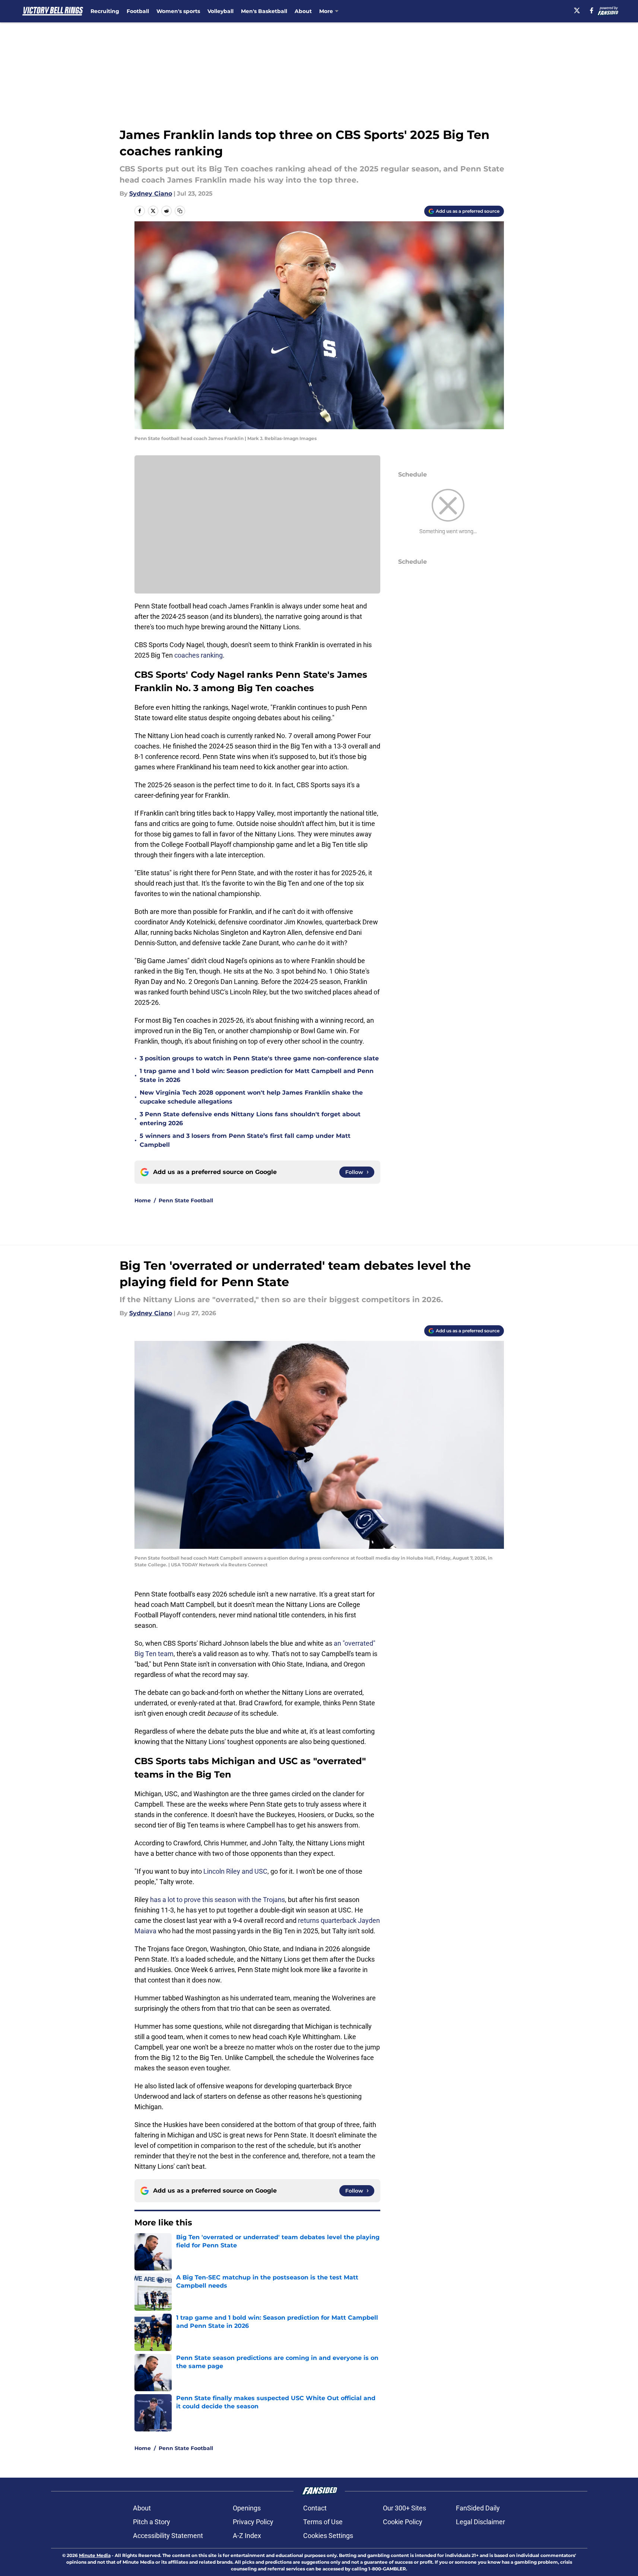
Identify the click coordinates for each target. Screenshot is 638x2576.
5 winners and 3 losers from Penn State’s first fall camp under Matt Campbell (245, 1140)
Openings (247, 2508)
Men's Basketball (264, 11)
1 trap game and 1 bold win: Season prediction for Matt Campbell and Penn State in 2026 (257, 1075)
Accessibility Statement (168, 2536)
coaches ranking (199, 655)
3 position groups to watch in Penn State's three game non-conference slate (259, 1058)
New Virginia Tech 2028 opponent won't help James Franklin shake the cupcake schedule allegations (251, 1097)
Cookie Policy (403, 2522)
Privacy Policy (253, 2522)
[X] (577, 10)
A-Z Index (247, 2536)
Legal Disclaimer (480, 2522)
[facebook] (592, 10)
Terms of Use (323, 2522)
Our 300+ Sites (404, 2508)
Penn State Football (186, 1200)
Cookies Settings (328, 2536)
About (303, 11)
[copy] (180, 211)
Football (138, 11)
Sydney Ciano (151, 194)
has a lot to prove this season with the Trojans (218, 1900)
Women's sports (178, 11)
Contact (315, 2508)
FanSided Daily (478, 2508)
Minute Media (95, 2555)
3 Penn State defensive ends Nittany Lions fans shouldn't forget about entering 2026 (250, 1119)
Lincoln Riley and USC (235, 1871)
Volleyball (220, 11)
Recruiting (105, 11)
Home (143, 1200)
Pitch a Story (152, 2522)
